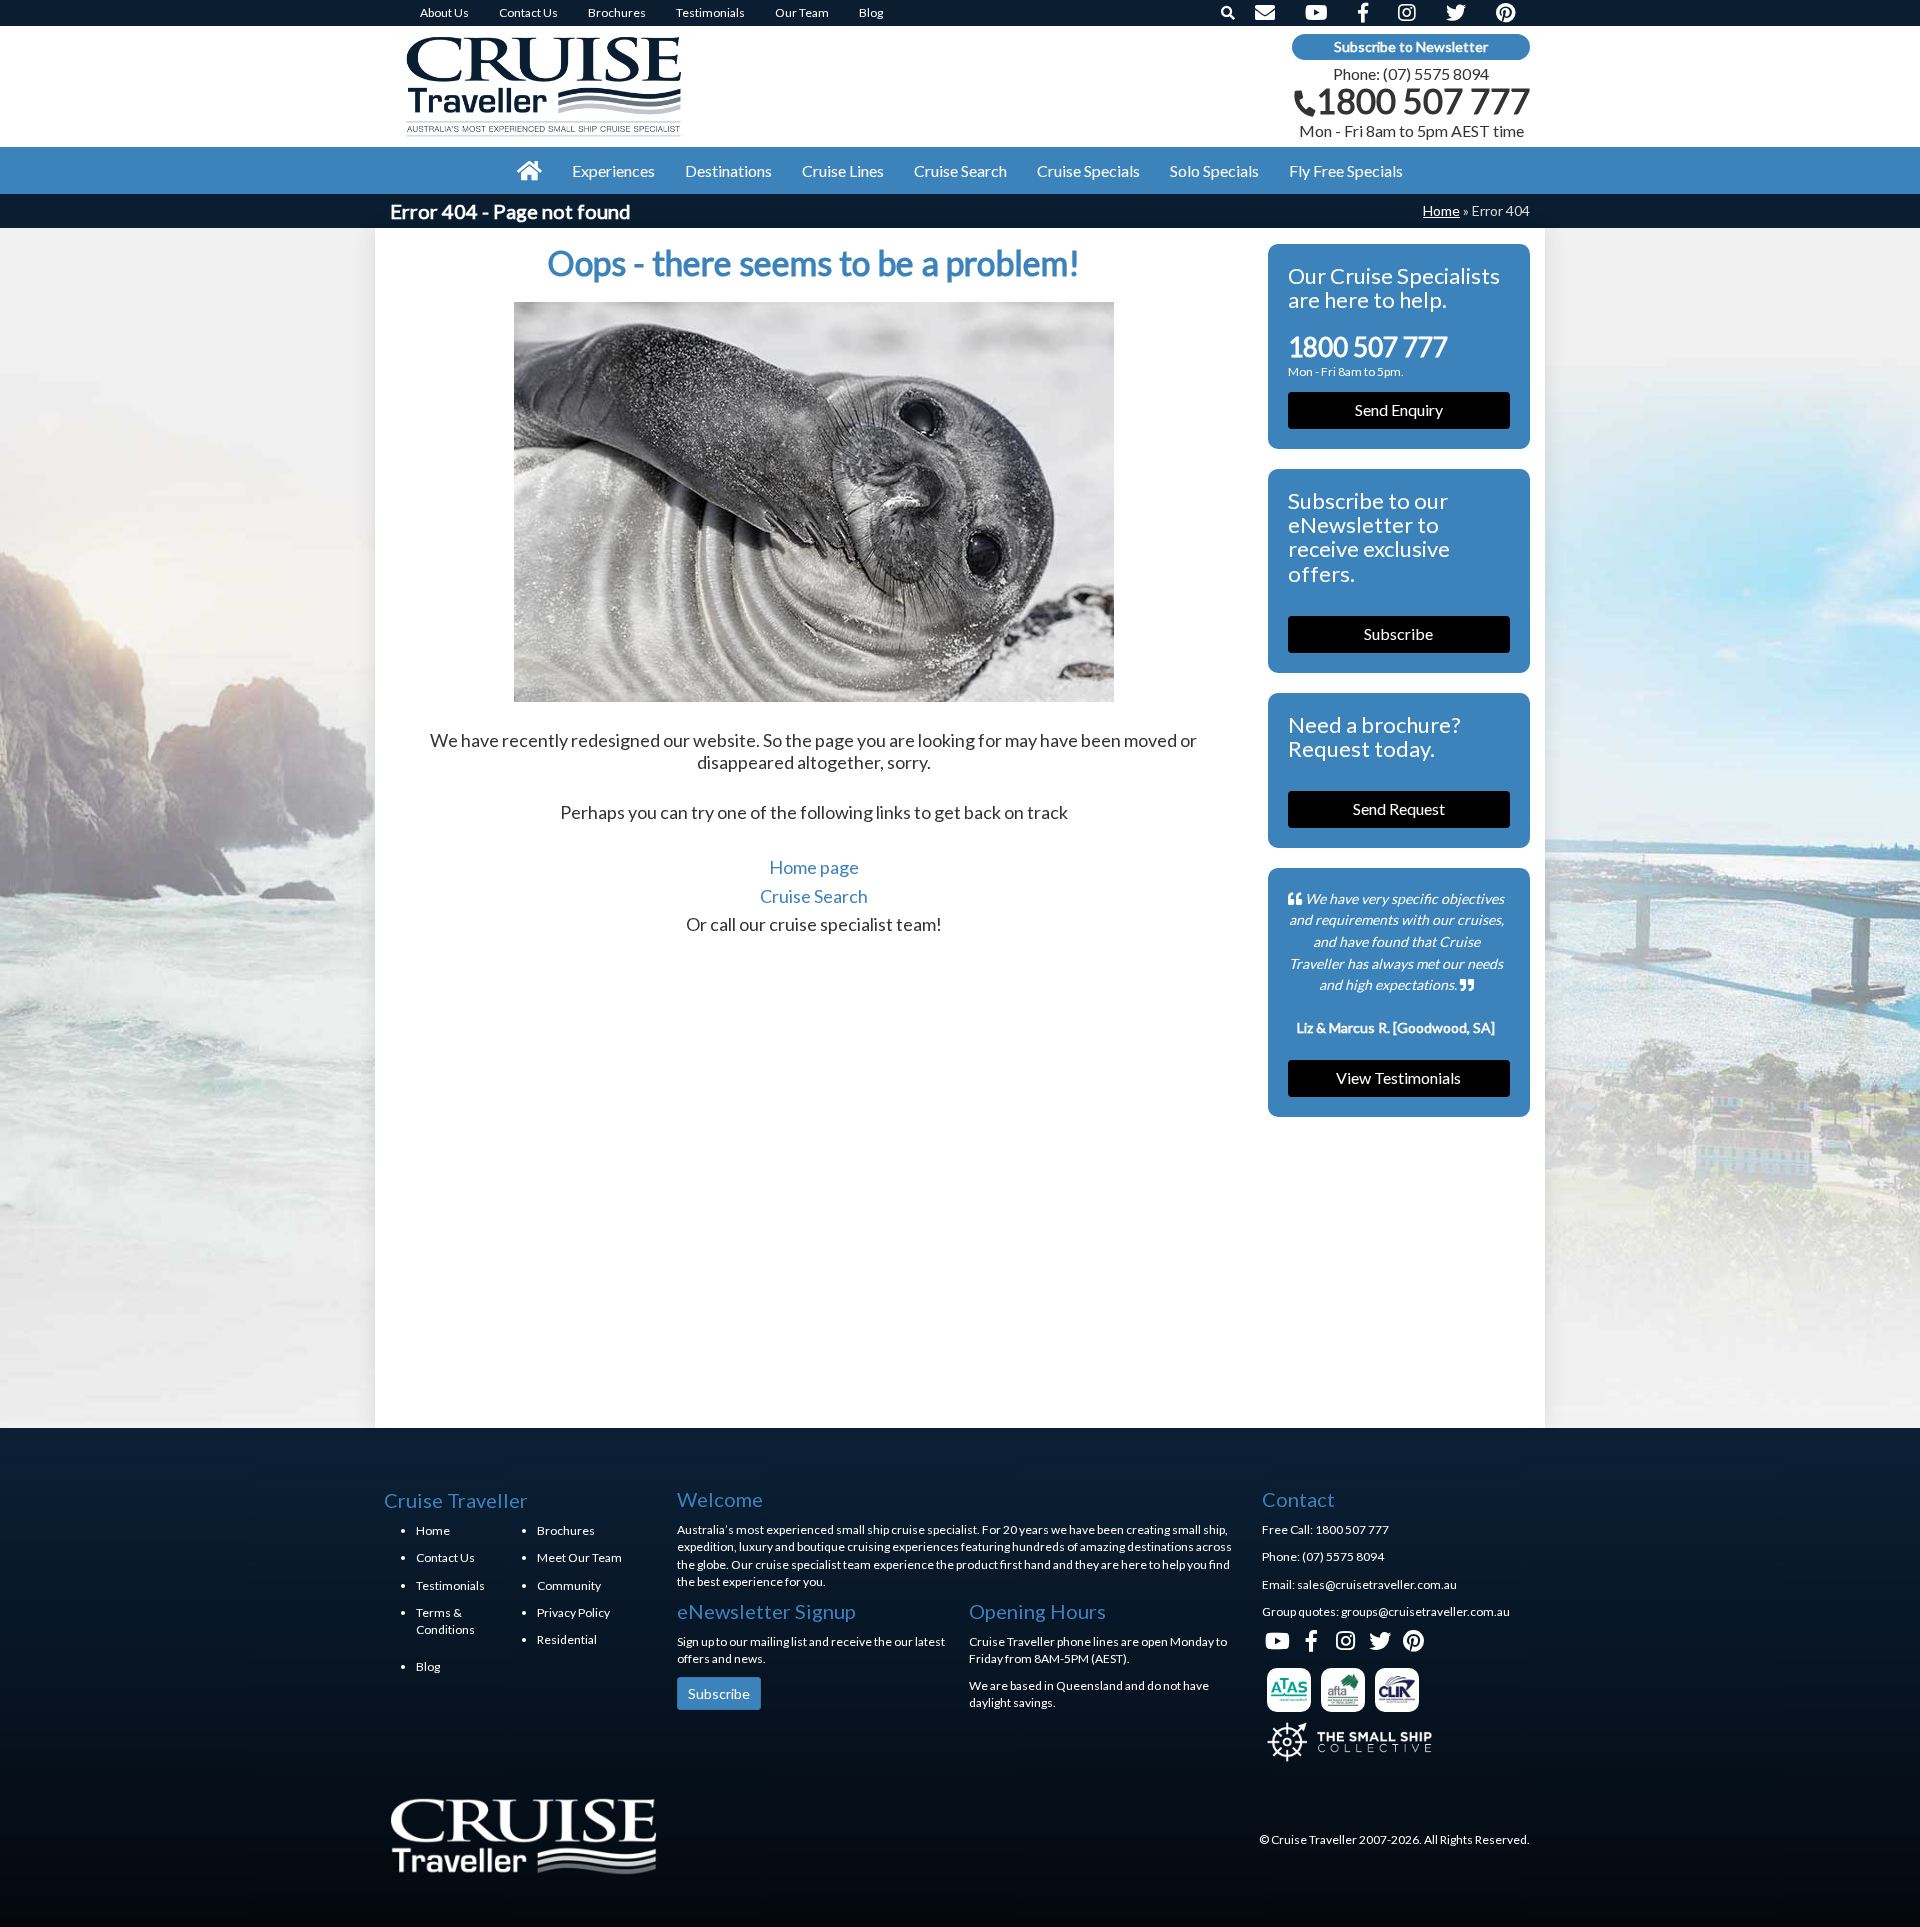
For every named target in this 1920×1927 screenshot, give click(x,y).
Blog (428, 1666)
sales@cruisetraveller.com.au (1377, 1584)
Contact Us (445, 1557)
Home (1441, 210)
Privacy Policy (573, 1612)
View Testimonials (1398, 1077)
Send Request (1399, 808)
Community (569, 1585)
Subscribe (1398, 633)
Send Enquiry (1399, 409)
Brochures (566, 1530)
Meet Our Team (579, 1557)
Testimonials (450, 1585)
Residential (567, 1639)
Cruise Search (814, 896)
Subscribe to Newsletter (1411, 46)
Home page (814, 867)
